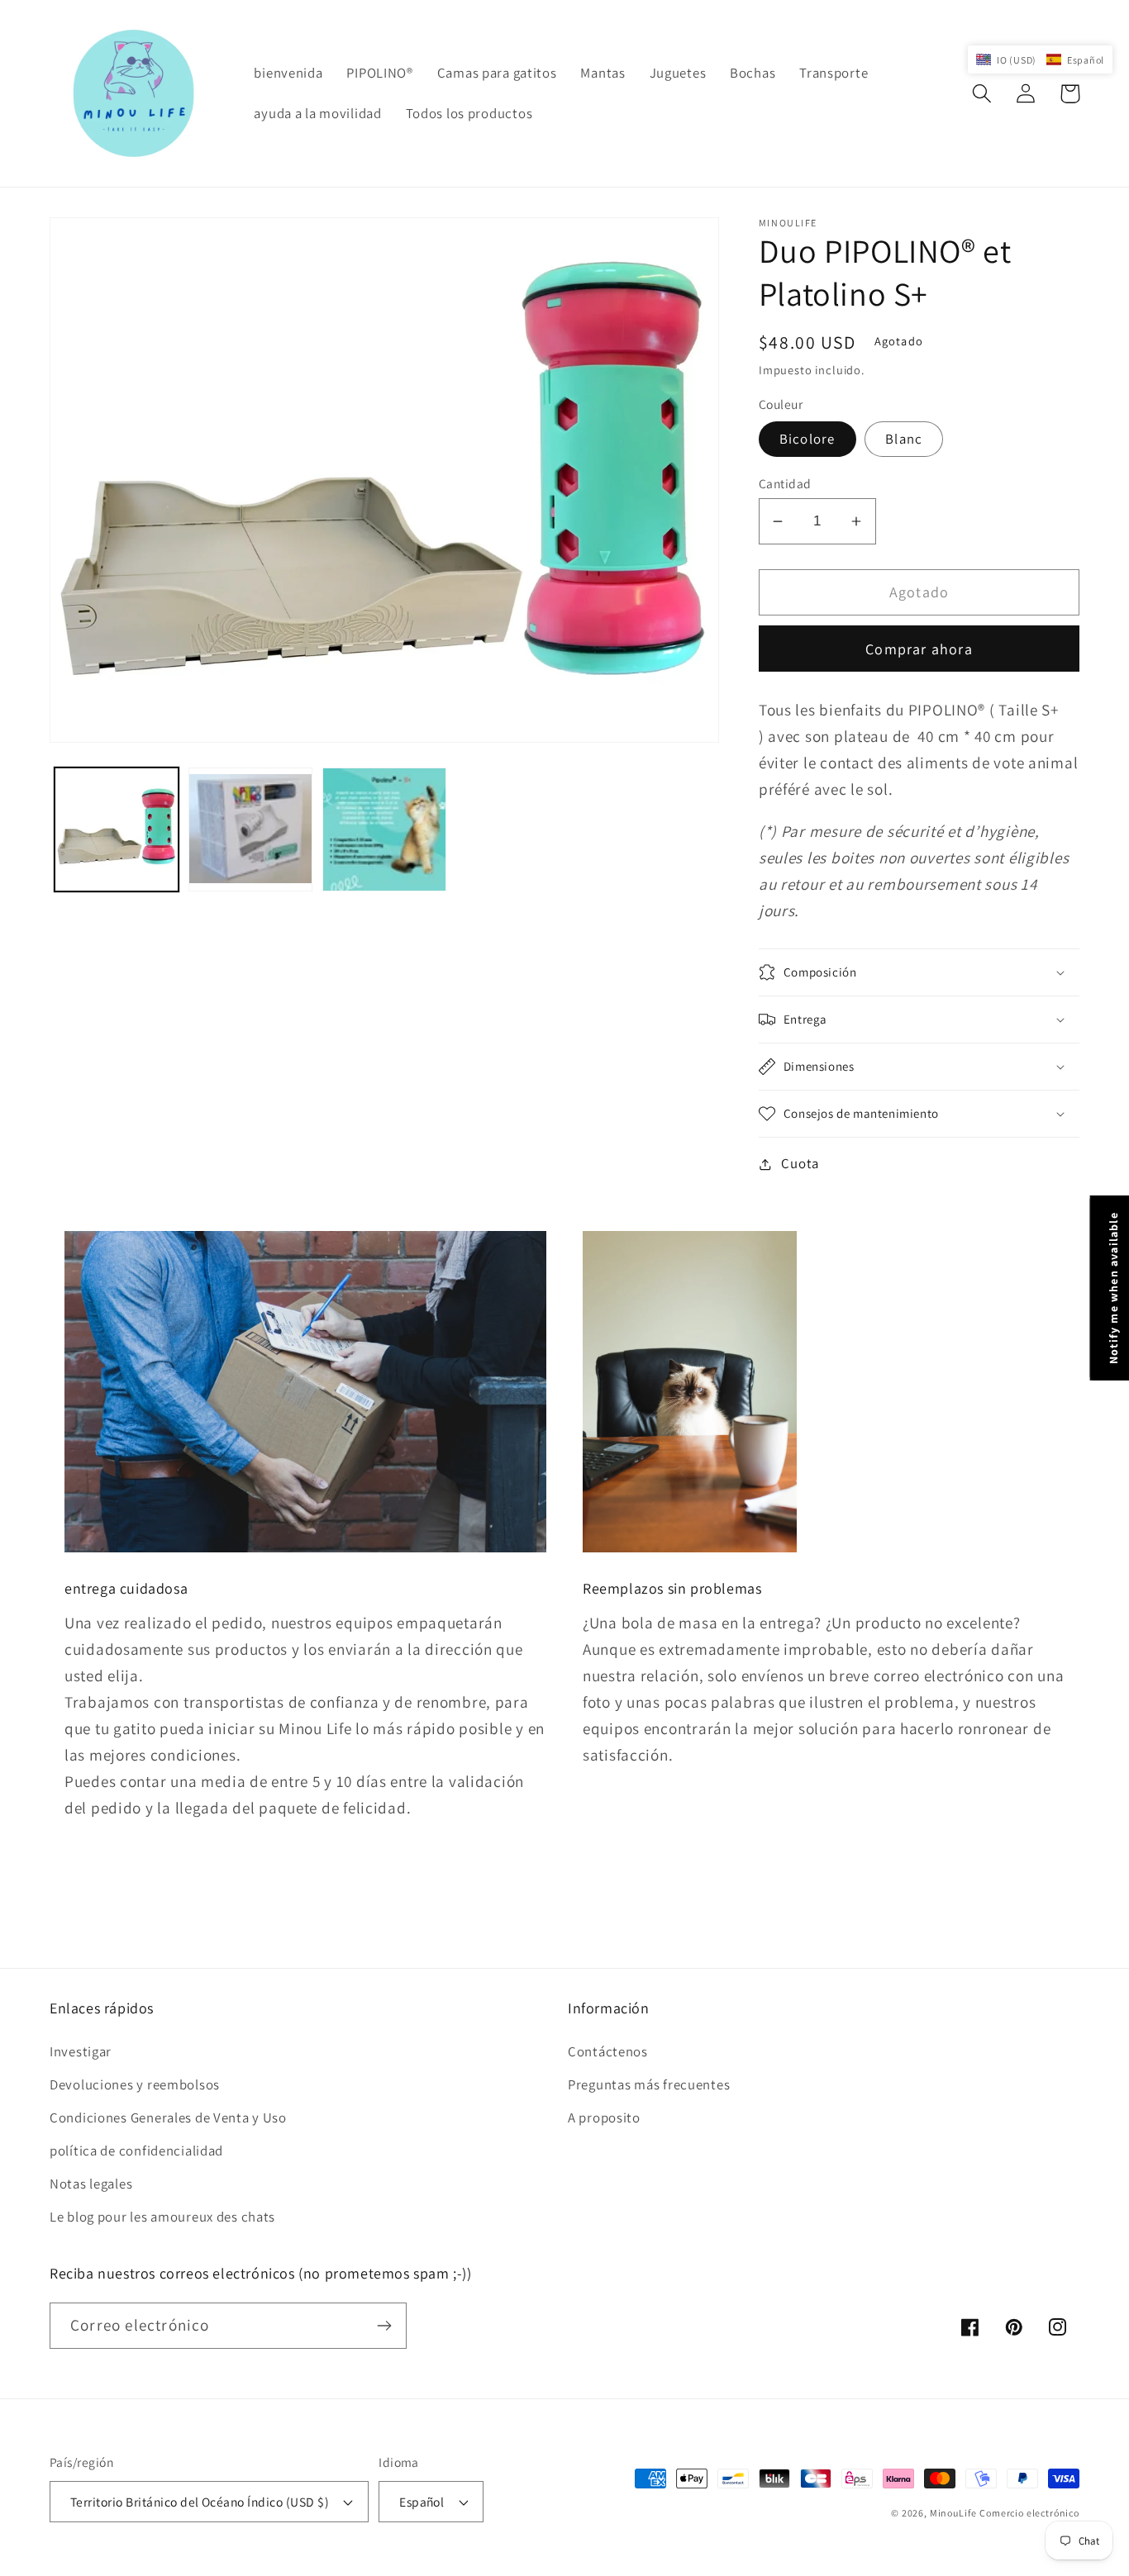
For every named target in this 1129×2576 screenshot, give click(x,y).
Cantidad (785, 483)
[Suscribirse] (384, 2326)
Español (422, 2502)
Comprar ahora (919, 649)
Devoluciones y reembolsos (135, 2084)
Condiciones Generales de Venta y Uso (168, 2117)
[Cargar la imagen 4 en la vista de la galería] (384, 829)
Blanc (904, 439)
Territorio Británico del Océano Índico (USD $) (200, 2502)
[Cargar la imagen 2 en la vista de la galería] (250, 829)
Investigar (81, 2051)
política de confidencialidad (136, 2151)
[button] (982, 94)
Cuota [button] (800, 1163)
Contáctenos (608, 2051)
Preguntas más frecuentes (649, 2084)
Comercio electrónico (1029, 2513)
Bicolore (807, 439)
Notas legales (91, 2184)
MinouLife (953, 2513)
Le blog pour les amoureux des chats (162, 2217)
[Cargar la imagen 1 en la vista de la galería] (117, 829)
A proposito (604, 2117)
